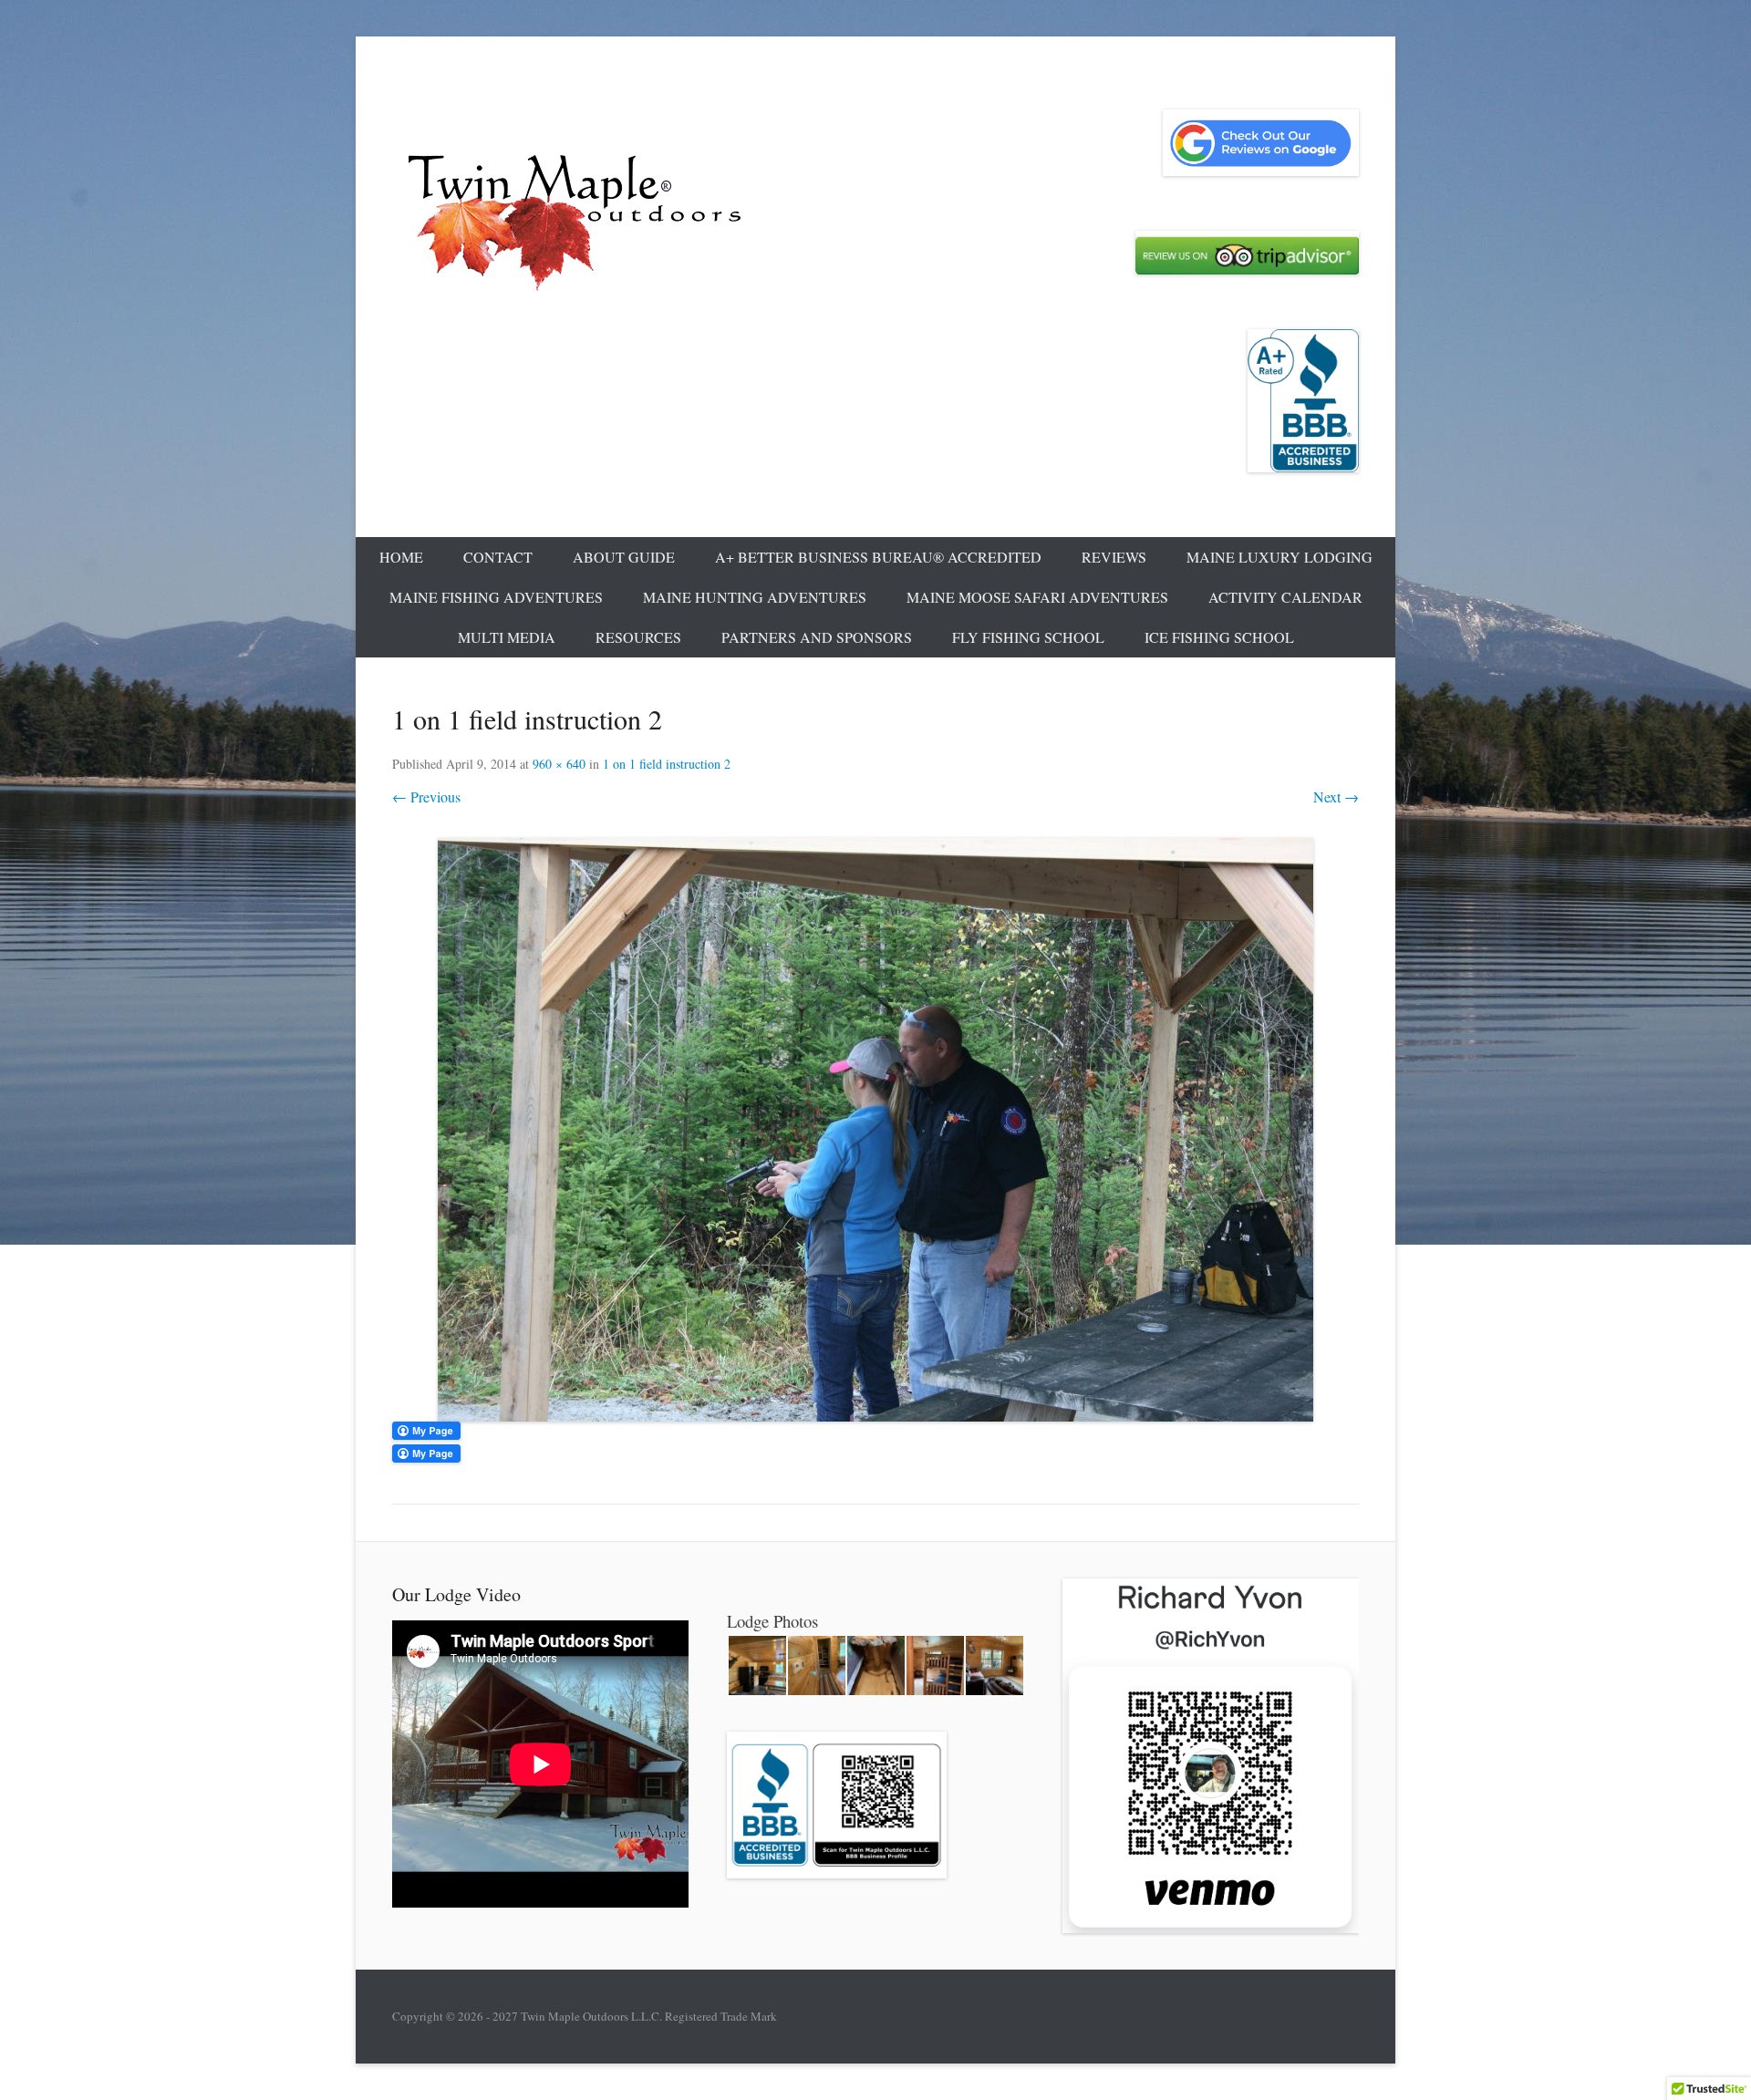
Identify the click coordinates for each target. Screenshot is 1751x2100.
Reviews (1114, 557)
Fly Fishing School (1028, 637)
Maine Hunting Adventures (755, 597)
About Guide (624, 557)
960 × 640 (559, 764)
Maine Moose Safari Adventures (1037, 597)
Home (401, 557)
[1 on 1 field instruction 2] (875, 1130)
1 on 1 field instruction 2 (667, 764)
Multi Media (507, 637)
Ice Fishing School (1219, 637)
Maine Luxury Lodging (1280, 557)
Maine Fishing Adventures (496, 597)
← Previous (426, 797)
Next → (1336, 797)
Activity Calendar (1285, 597)
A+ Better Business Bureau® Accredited (878, 557)
